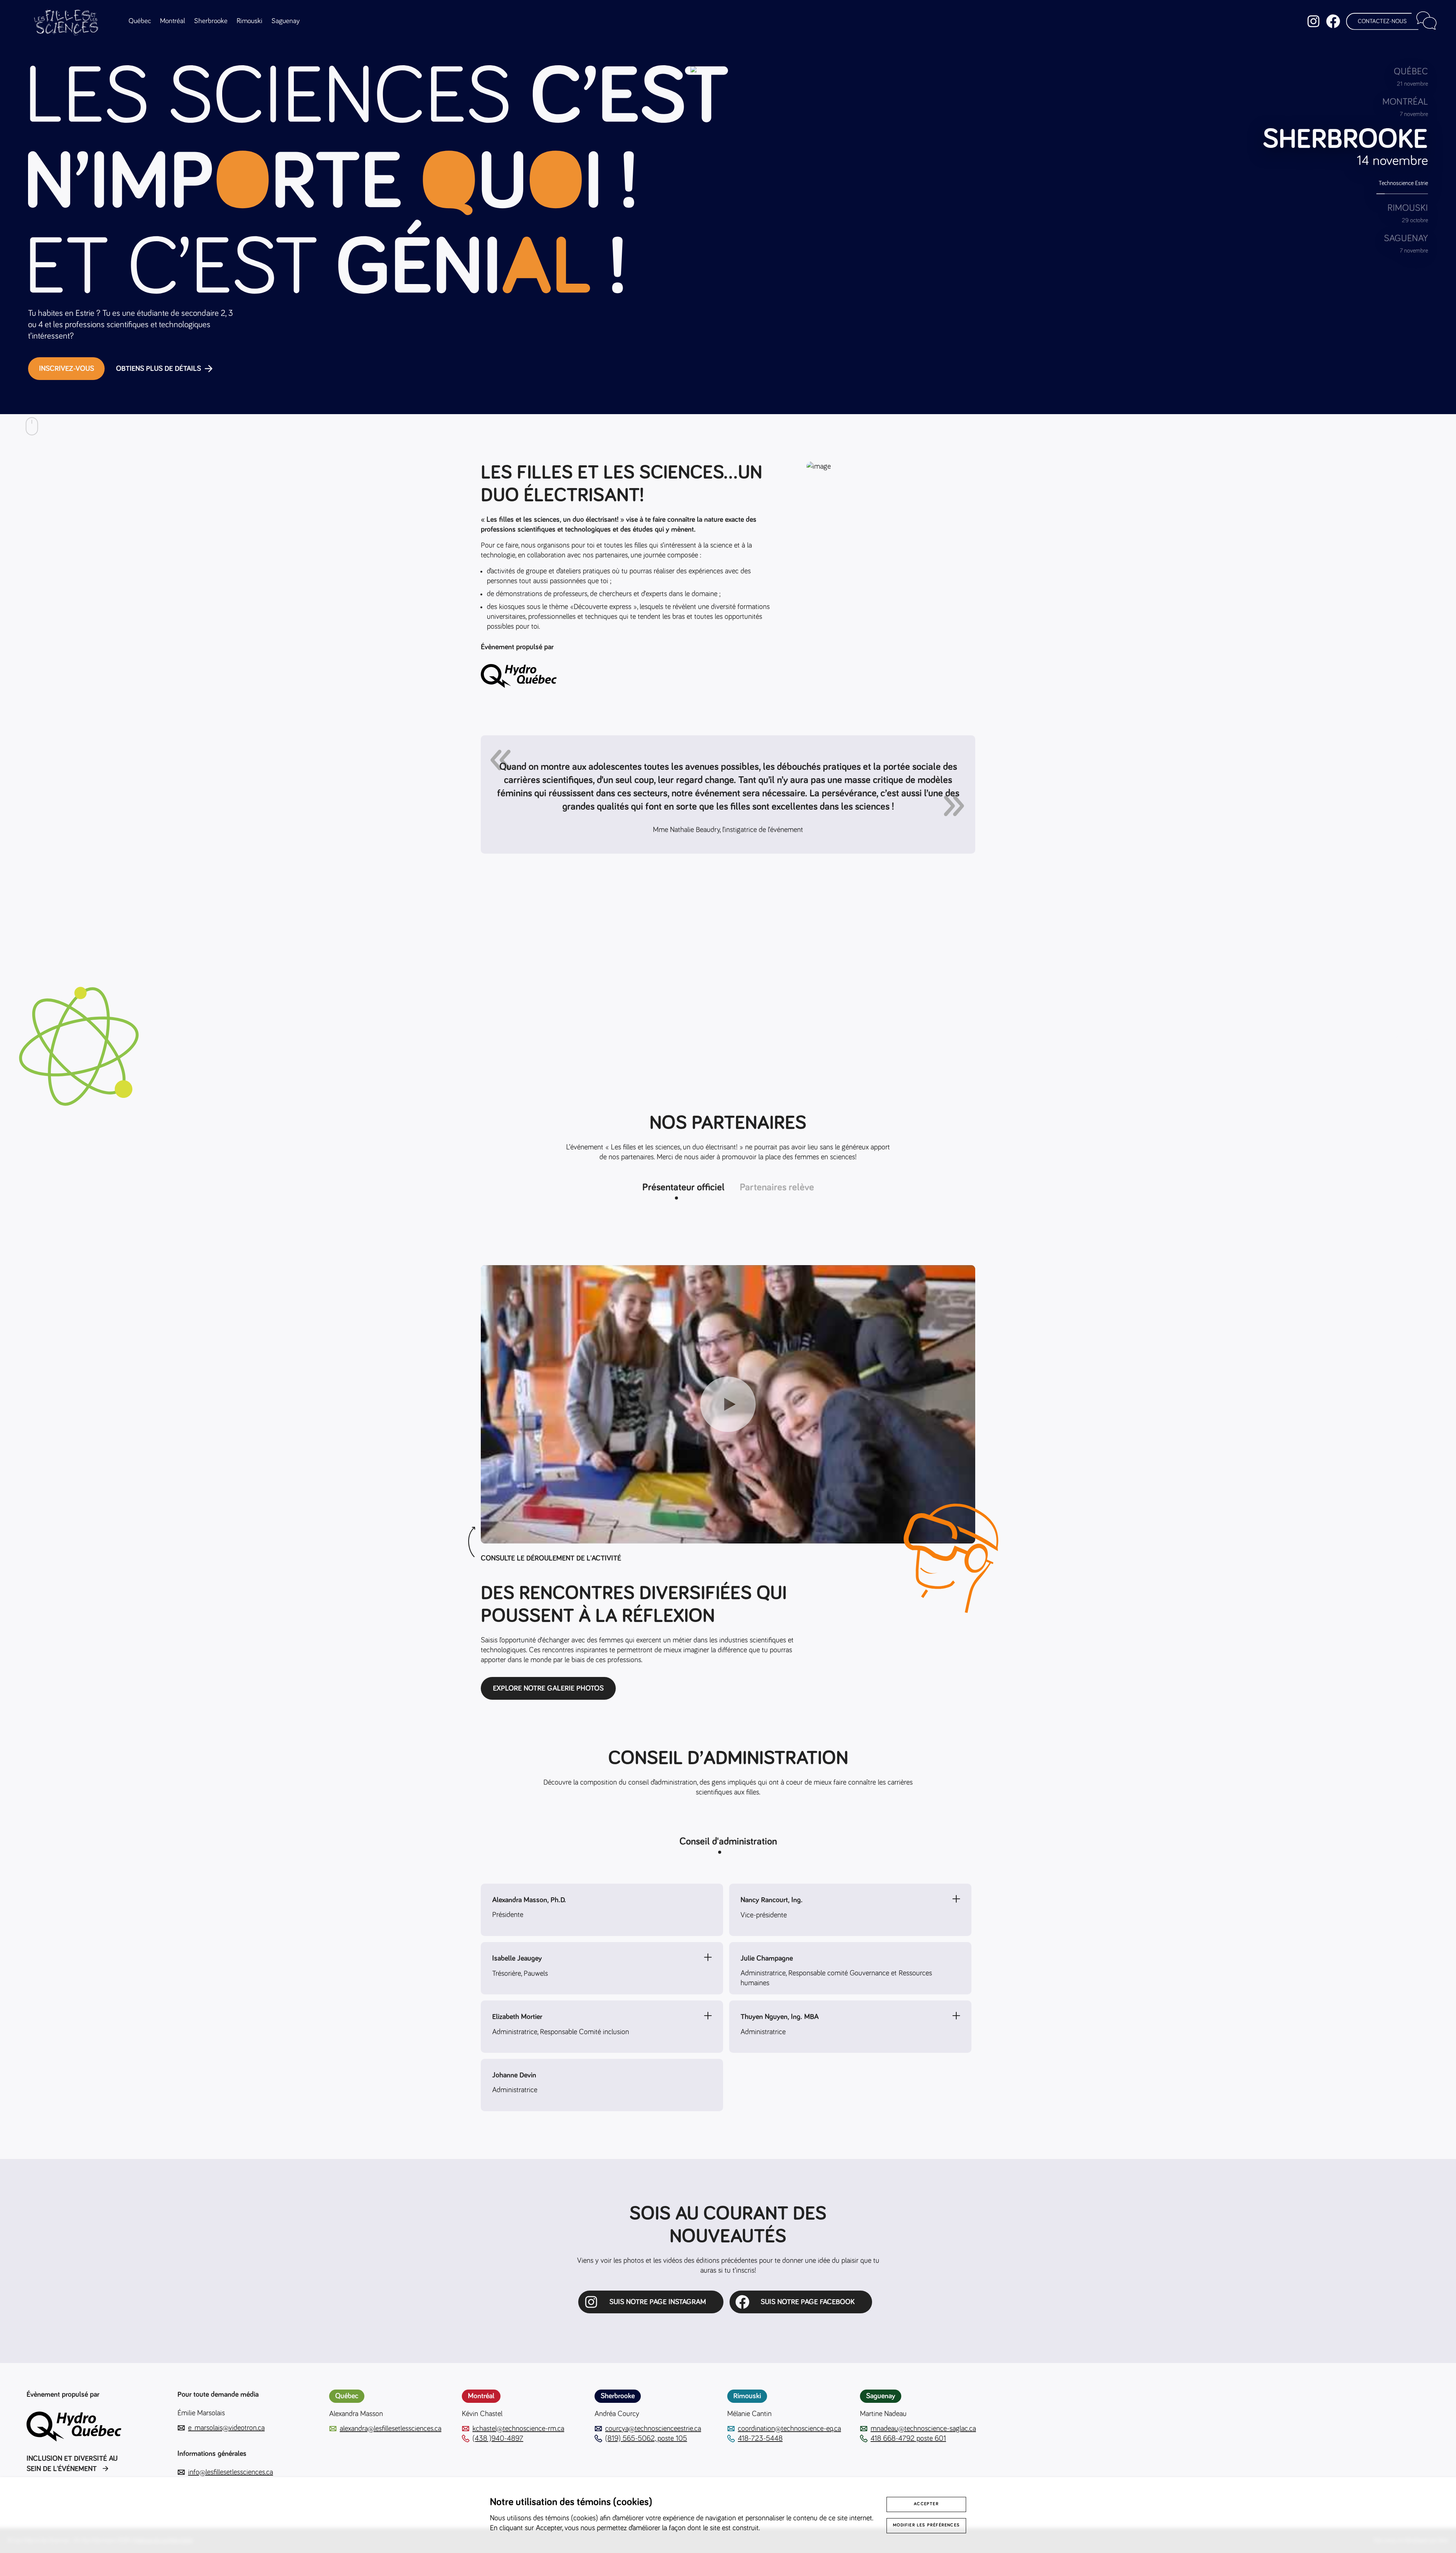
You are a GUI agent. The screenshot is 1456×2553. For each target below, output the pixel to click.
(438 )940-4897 (498, 2438)
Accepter (926, 2504)
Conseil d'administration (728, 1842)
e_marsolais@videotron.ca (226, 2428)
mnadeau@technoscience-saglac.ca (923, 2429)
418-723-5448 (760, 2438)
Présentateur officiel (683, 1188)
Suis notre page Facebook (808, 2302)
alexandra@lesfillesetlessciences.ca (391, 2429)
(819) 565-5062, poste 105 (646, 2438)
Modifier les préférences (926, 2525)
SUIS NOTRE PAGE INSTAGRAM (658, 2302)
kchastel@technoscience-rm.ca (518, 2429)
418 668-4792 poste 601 (908, 2438)
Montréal (173, 21)
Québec (140, 21)
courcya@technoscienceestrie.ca (653, 2429)
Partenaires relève (777, 1188)
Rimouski (249, 21)
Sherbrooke (211, 21)
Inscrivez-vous (67, 369)
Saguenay (286, 21)
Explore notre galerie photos (548, 1688)
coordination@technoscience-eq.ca (789, 2429)
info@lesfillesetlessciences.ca (231, 2472)
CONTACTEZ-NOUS (1382, 21)
